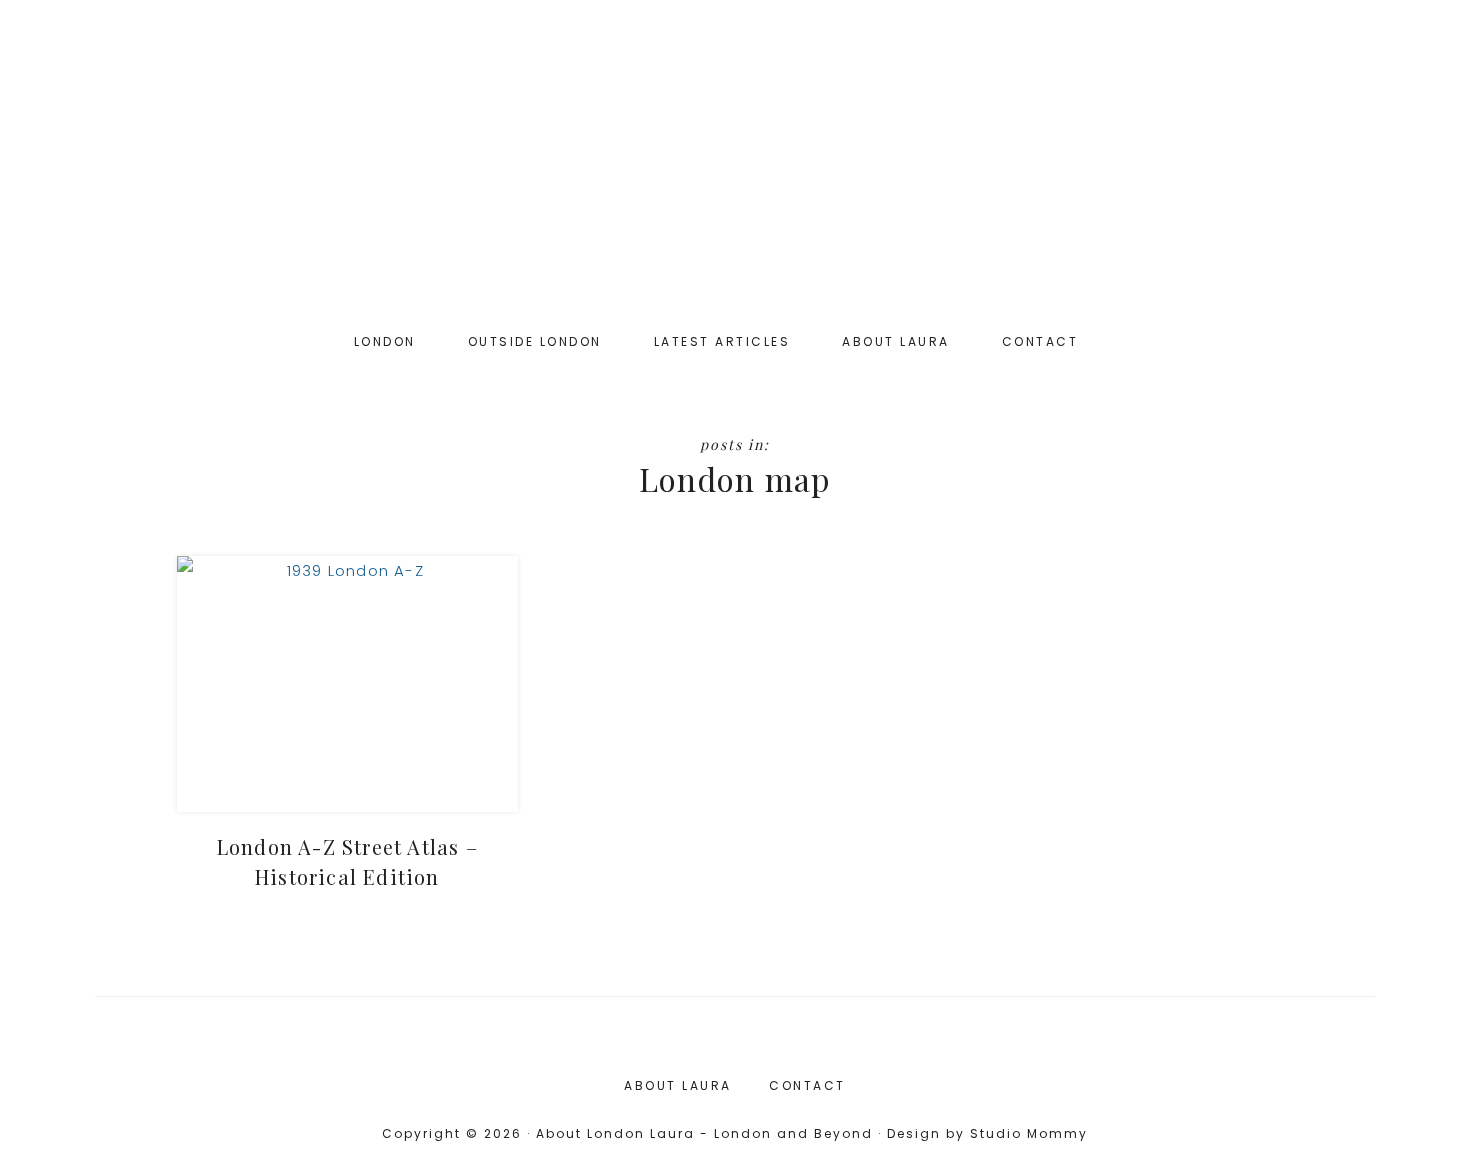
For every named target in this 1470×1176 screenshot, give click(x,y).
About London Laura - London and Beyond (735, 170)
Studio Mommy (1029, 1133)
